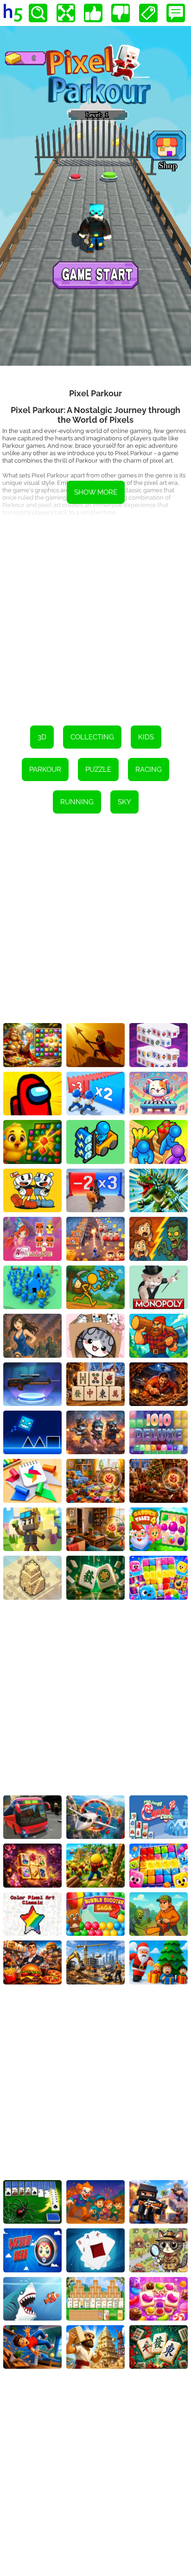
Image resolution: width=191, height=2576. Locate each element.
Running (77, 802)
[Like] (93, 13)
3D (42, 737)
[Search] (38, 13)
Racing (149, 770)
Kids (146, 737)
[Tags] (148, 13)
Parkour (45, 770)
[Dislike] (121, 13)
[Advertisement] (95, 616)
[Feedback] (176, 13)
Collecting (92, 737)
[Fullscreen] (66, 13)
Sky (124, 802)
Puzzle (98, 770)
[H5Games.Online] (13, 13)
